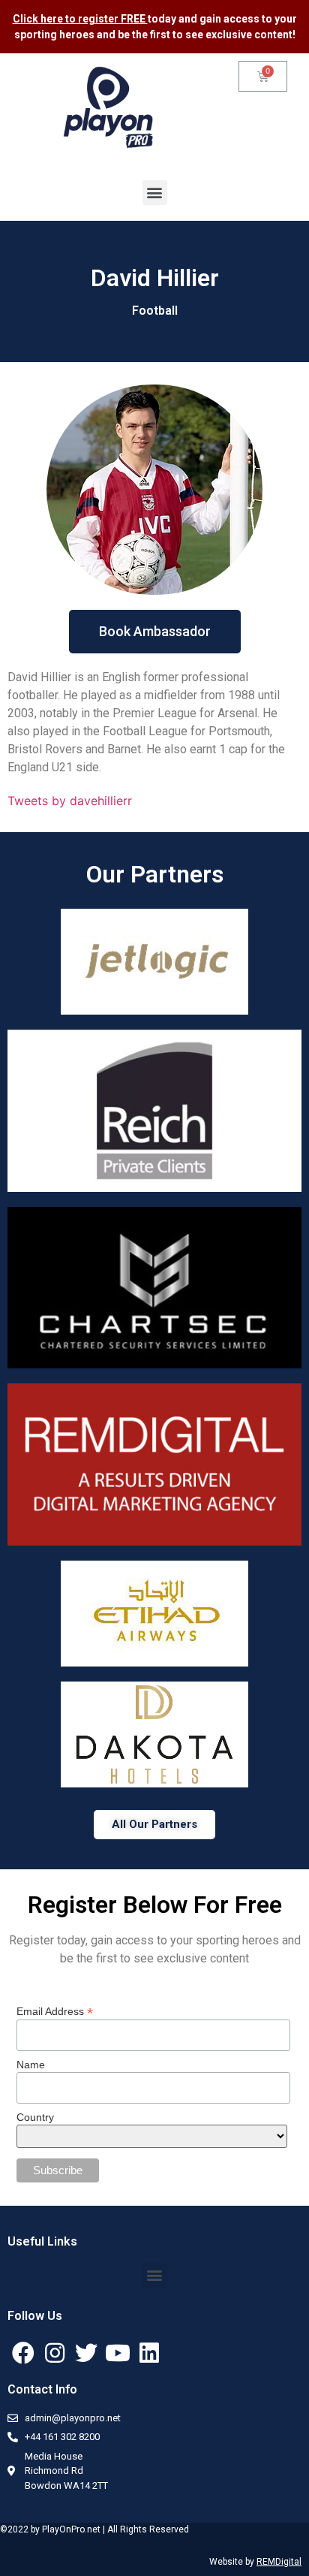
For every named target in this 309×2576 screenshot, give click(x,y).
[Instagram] (55, 2353)
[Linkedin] (149, 2353)
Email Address (55, 2011)
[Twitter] (86, 2353)
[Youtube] (118, 2353)
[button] (155, 193)
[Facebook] (23, 2353)
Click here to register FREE (80, 19)
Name (31, 2065)
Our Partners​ (155, 874)
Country (35, 2117)
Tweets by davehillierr (70, 801)
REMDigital (279, 2562)
